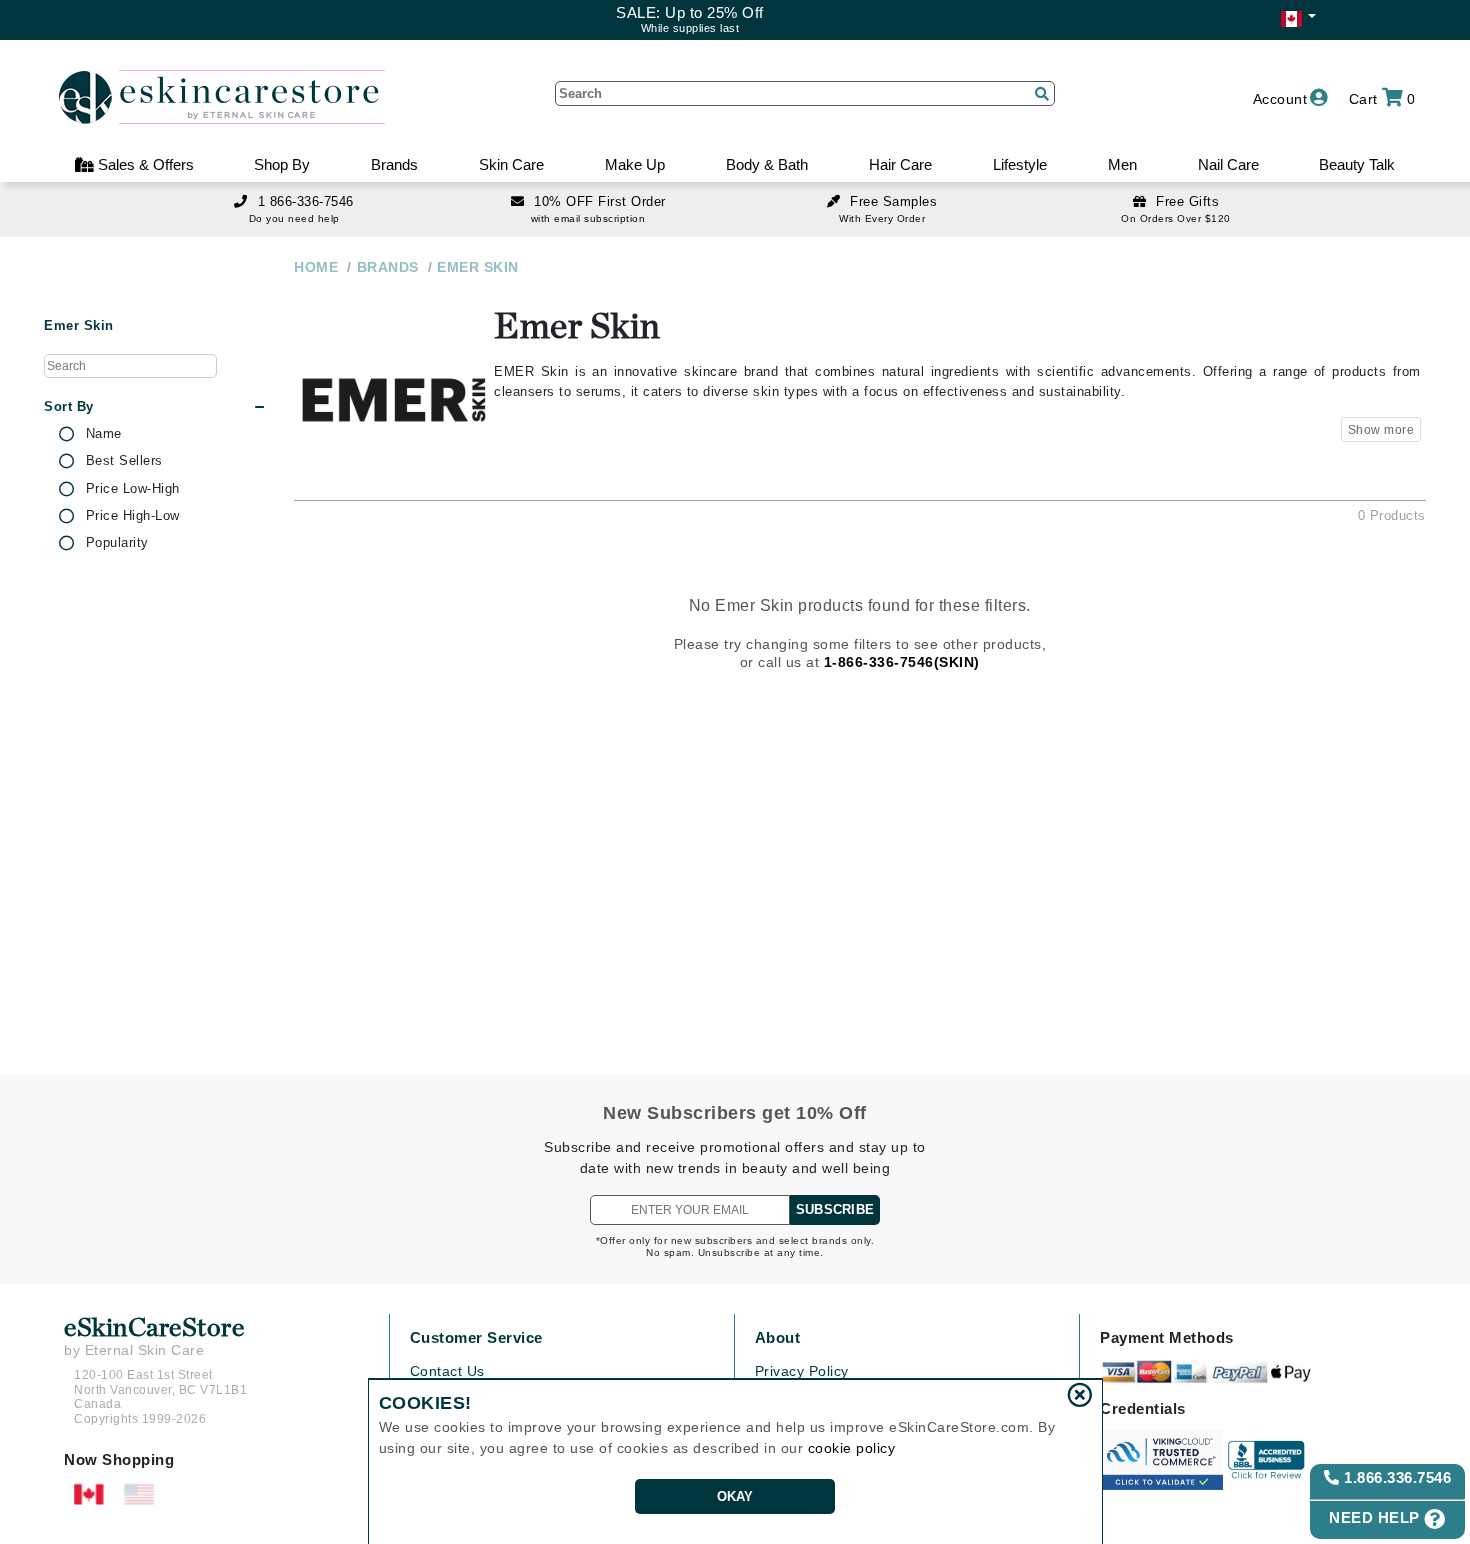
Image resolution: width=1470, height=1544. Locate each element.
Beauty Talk (1357, 164)
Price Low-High (133, 489)
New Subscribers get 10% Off (735, 1113)
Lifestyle (1020, 164)
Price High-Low (133, 516)
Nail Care (1228, 164)
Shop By (282, 164)
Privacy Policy (802, 1371)
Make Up (635, 164)
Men (1122, 164)
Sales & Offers (144, 164)
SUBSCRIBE (835, 1209)
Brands (394, 164)
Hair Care (900, 164)
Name (104, 434)
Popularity (117, 543)
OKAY (735, 1496)
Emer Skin (79, 326)
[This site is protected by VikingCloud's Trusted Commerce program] (1161, 1460)
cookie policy (852, 1448)
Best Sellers (124, 461)
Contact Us (447, 1371)
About (778, 1337)
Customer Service (476, 1337)
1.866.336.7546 (1396, 1477)
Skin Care (511, 164)
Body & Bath (767, 164)
